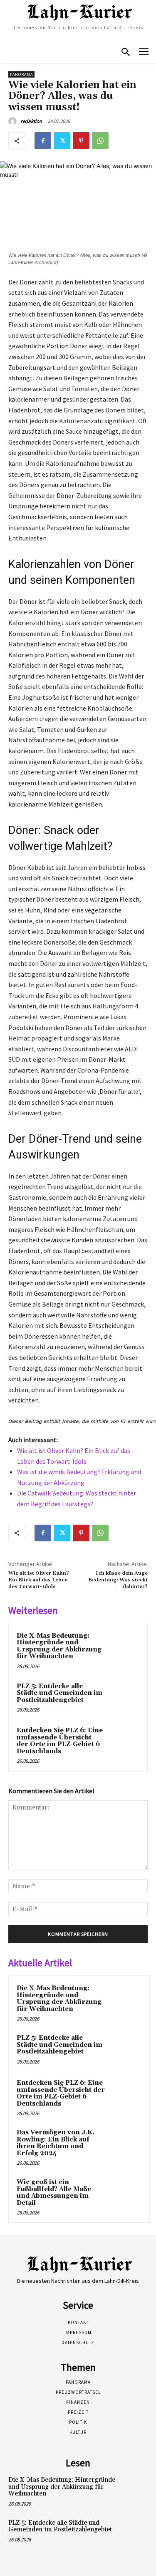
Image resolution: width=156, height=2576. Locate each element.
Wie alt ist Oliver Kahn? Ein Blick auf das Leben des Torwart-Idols (39, 1580)
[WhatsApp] (100, 141)
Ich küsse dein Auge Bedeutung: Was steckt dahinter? (118, 1580)
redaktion (31, 121)
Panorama (21, 74)
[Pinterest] (81, 141)
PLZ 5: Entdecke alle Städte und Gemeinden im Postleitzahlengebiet (59, 1693)
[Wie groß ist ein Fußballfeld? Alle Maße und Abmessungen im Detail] (125, 2194)
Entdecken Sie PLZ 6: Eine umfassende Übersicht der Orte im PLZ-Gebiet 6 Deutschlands (60, 1741)
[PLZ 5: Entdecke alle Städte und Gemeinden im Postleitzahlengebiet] (123, 1698)
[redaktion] (14, 121)
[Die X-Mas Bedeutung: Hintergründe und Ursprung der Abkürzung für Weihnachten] (123, 1647)
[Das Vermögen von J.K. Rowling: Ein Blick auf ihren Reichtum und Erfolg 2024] (125, 2144)
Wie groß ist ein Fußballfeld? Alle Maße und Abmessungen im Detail (54, 2193)
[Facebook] (43, 141)
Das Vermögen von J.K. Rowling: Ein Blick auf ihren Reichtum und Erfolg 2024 (56, 2143)
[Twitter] (62, 141)
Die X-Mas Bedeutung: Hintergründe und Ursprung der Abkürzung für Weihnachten (59, 1646)
